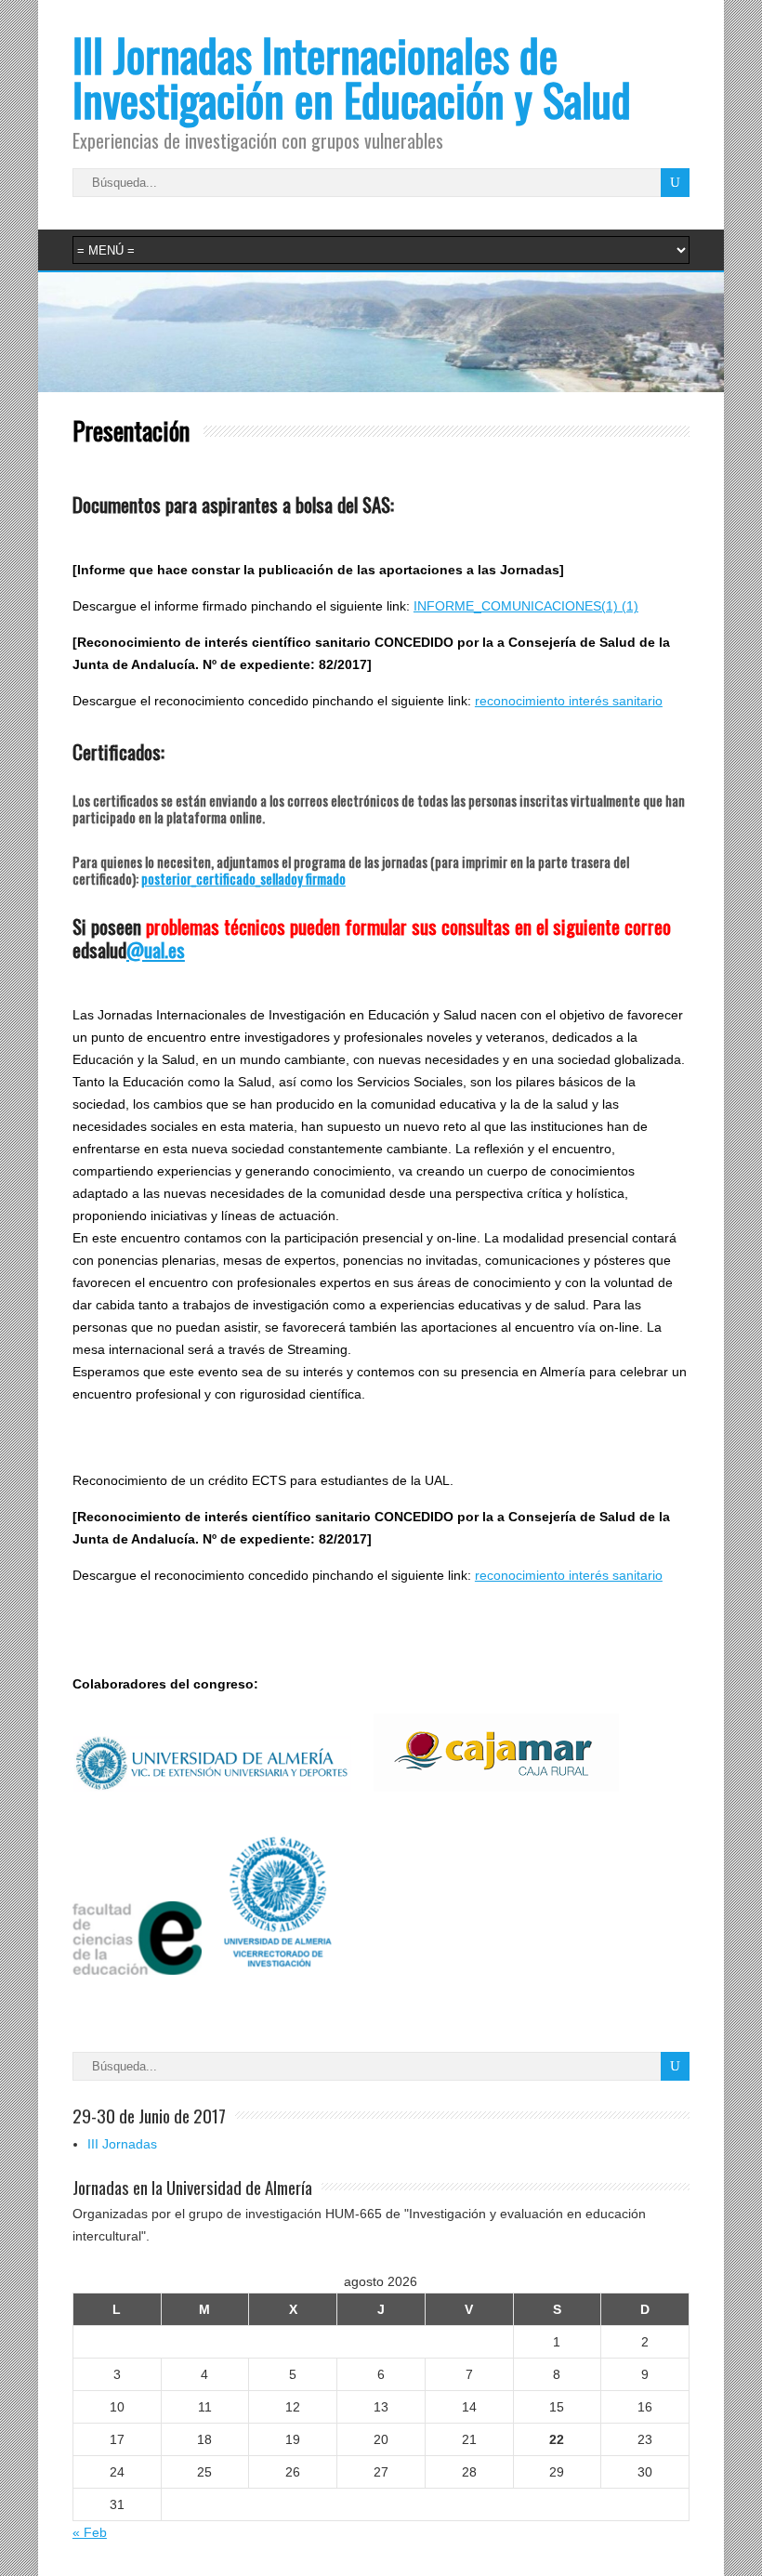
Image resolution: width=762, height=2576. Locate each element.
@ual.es (156, 949)
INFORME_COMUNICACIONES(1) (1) (526, 606)
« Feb (90, 2532)
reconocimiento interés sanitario (569, 701)
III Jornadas (122, 2144)
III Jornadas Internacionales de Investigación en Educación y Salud (352, 77)
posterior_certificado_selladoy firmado (243, 878)
